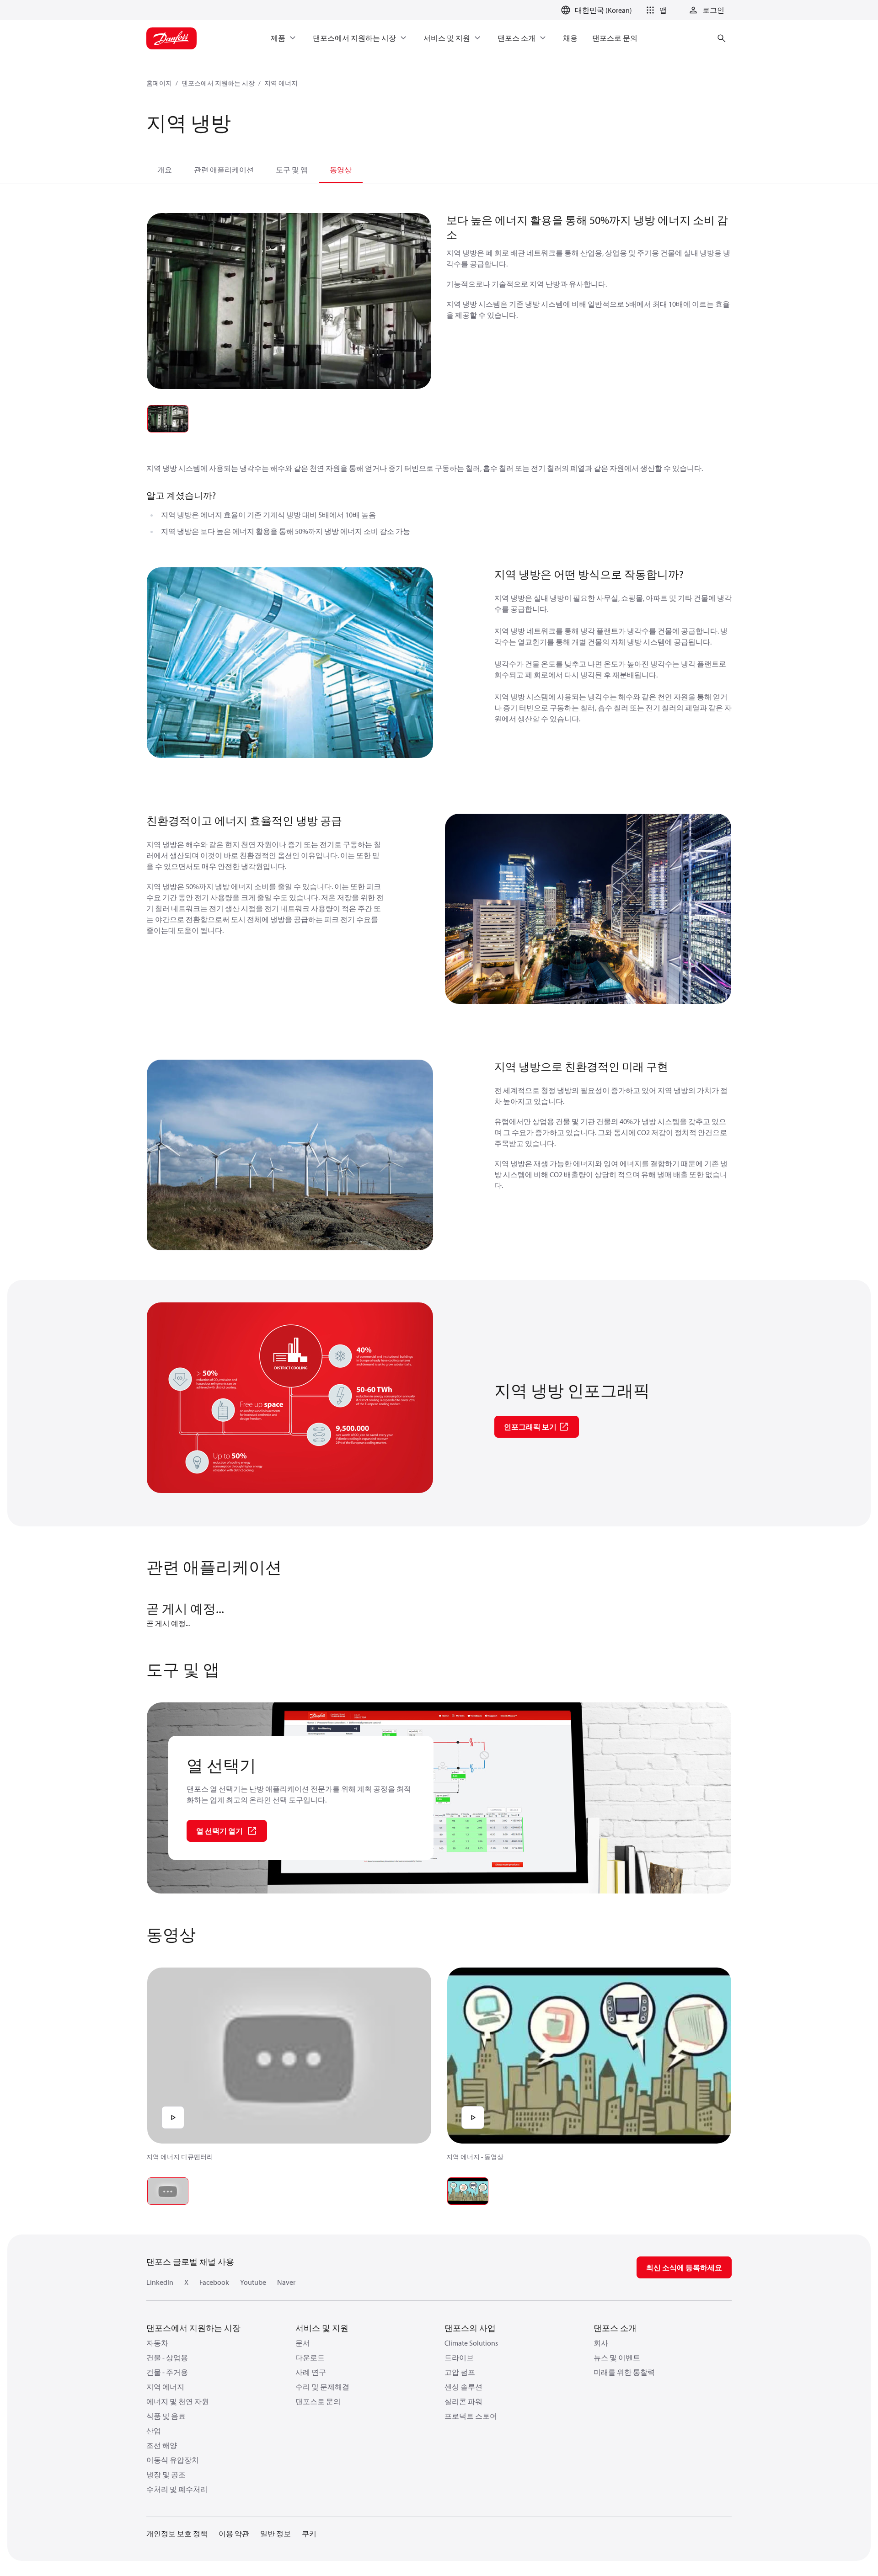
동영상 (341, 170)
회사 (601, 2343)
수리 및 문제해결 (322, 2387)
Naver (286, 2282)
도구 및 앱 (292, 170)
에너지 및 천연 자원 (178, 2401)
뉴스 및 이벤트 (617, 2357)
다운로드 (310, 2357)
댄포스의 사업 (470, 2328)
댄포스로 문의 (318, 2401)
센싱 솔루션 (463, 2387)
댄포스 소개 (615, 2328)
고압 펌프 (460, 2372)
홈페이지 (159, 83)
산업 (154, 2431)
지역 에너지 (281, 83)
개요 (165, 170)
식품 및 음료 (166, 2416)
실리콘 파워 (463, 2401)
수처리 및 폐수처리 (177, 2489)
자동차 (157, 2343)
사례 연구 (311, 2372)
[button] (655, 10)
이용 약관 (234, 2533)
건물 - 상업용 (167, 2357)
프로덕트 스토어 (471, 2416)
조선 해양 (162, 2445)
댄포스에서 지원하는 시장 (218, 83)
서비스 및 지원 (322, 2328)
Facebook (214, 2282)
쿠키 (309, 2533)
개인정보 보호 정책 (177, 2533)
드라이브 (459, 2357)
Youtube (253, 2282)
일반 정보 (276, 2533)
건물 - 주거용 (167, 2372)
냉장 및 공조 (166, 2475)
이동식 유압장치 (173, 2460)
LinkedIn (160, 2282)
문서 (303, 2343)
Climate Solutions (471, 2343)
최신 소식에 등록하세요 (684, 2267)
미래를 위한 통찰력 (624, 2372)
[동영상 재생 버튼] (173, 2117)
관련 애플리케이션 (224, 170)
